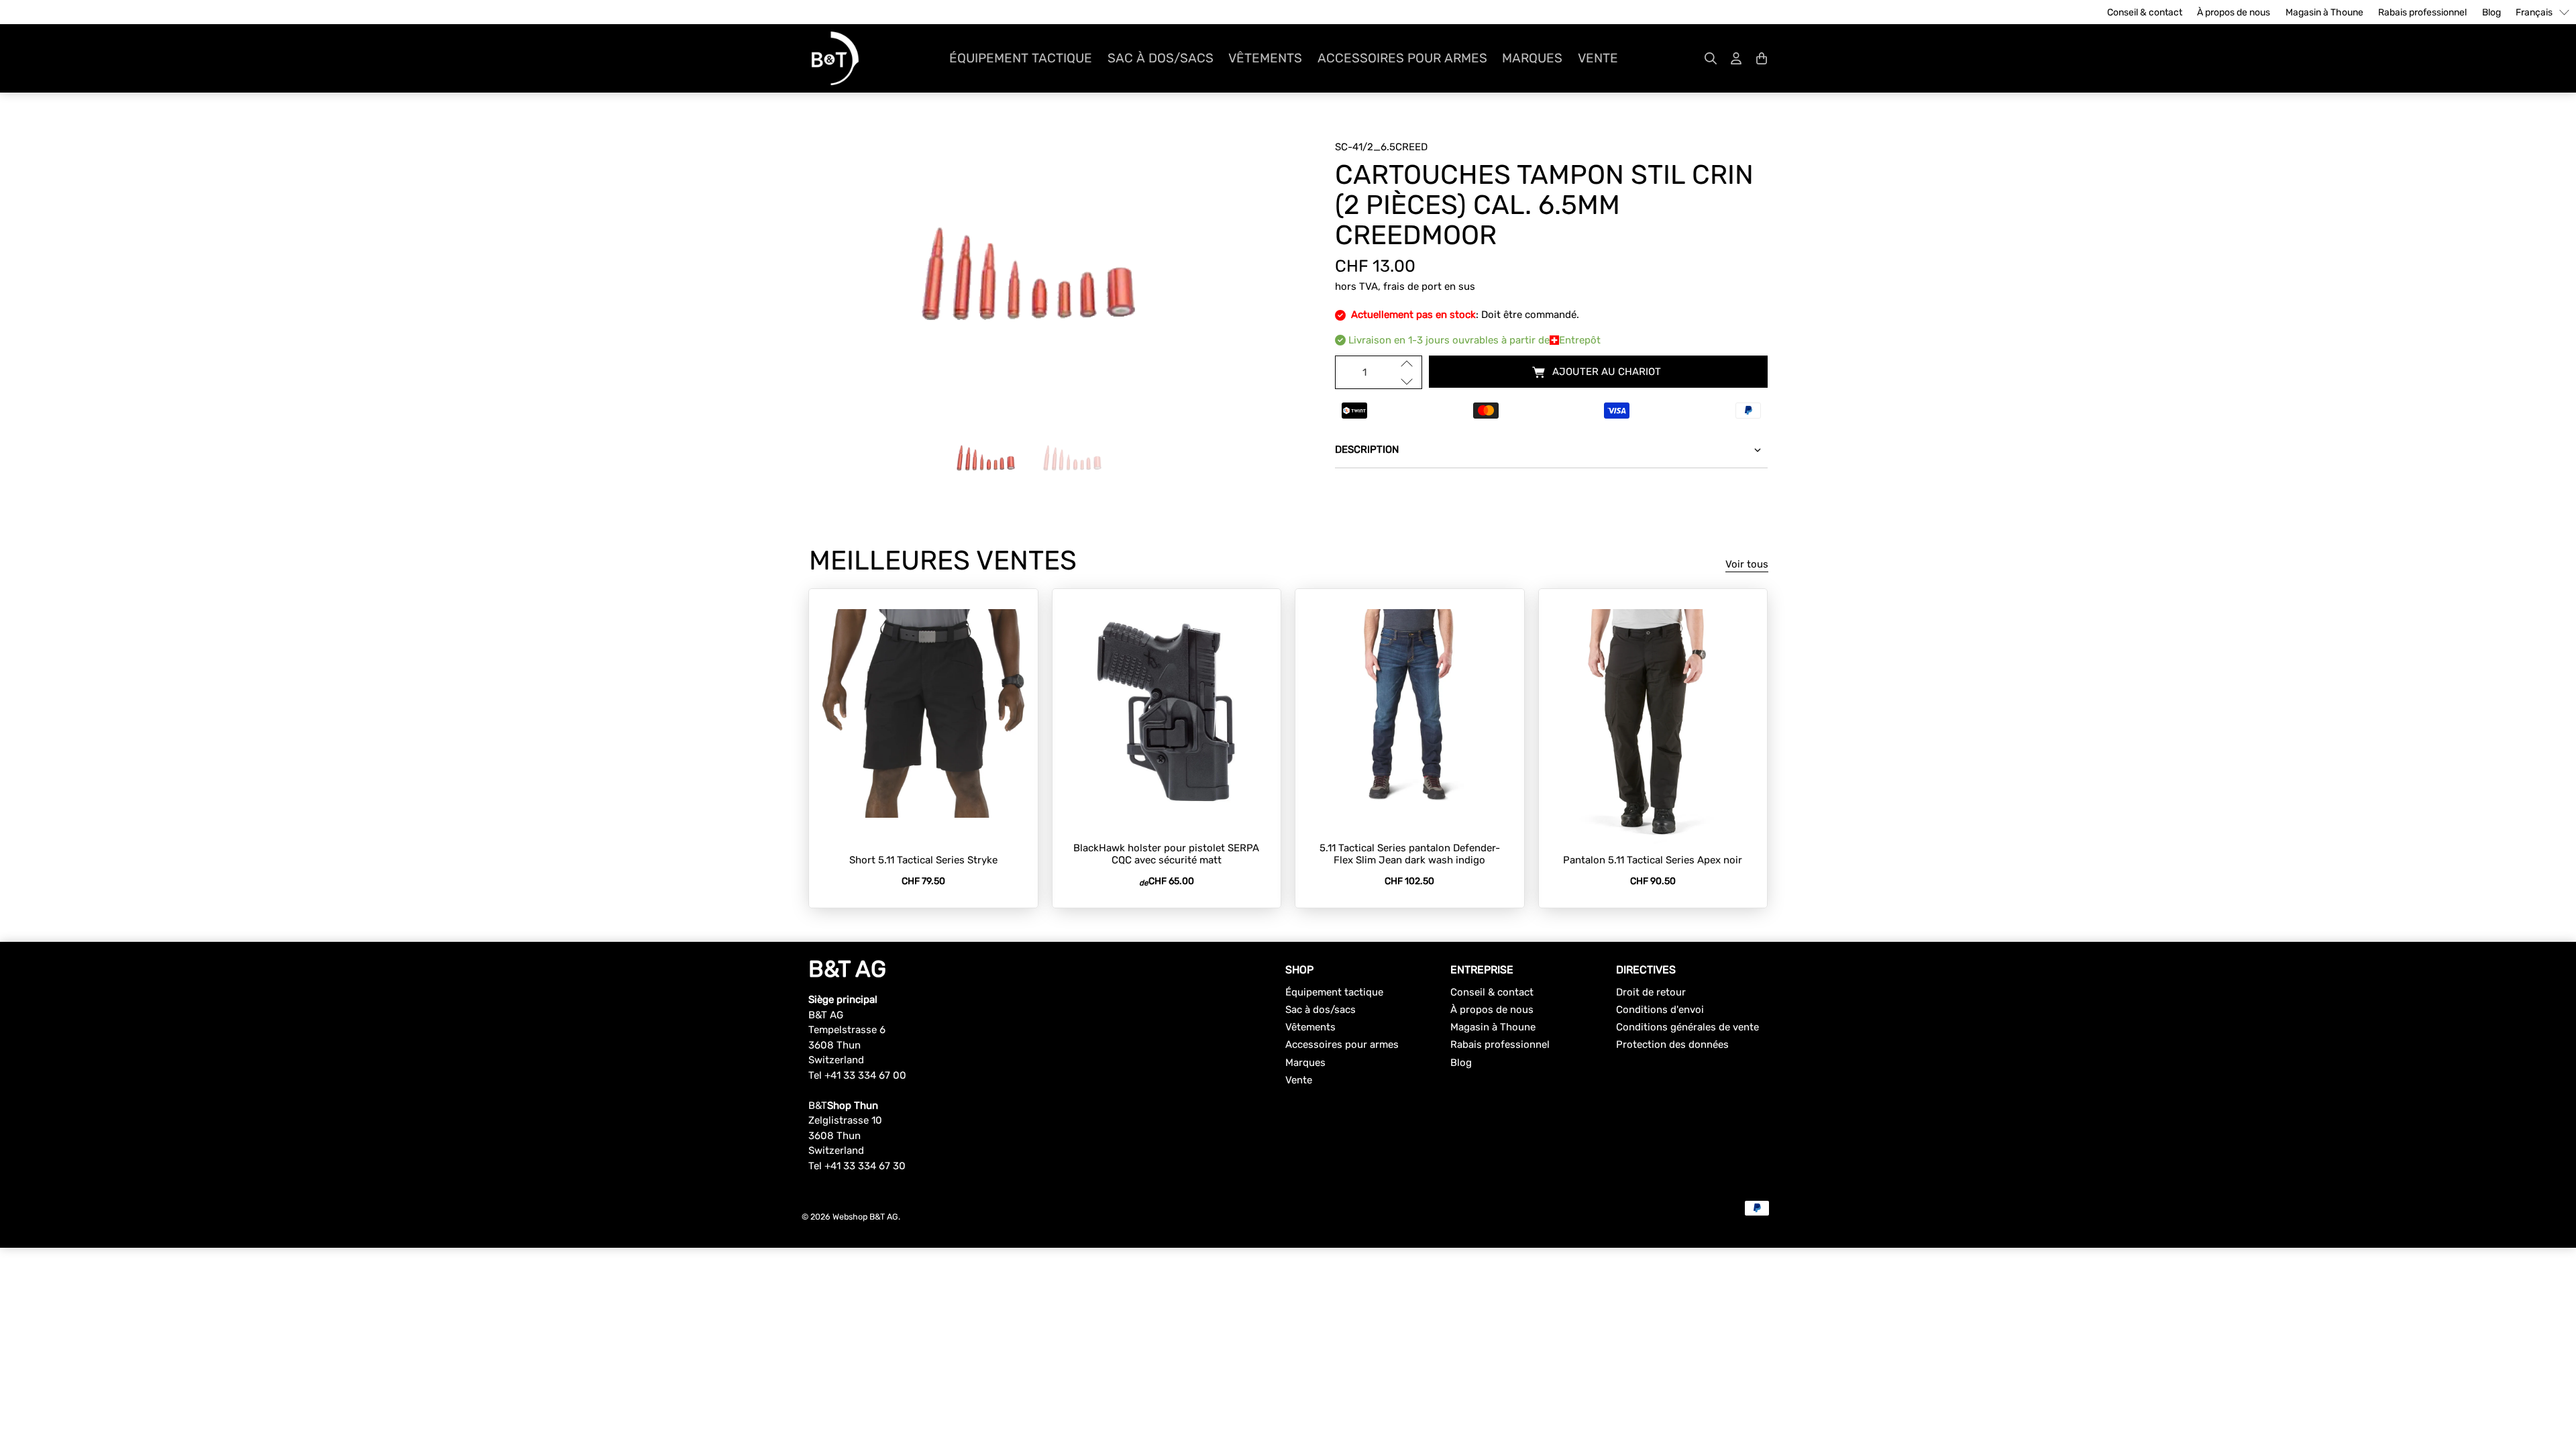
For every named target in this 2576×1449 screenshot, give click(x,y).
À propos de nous (2234, 12)
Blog (2491, 12)
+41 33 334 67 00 (865, 1075)
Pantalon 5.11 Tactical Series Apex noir (1653, 860)
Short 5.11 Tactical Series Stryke (923, 860)
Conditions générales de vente (1687, 1027)
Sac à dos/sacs (1161, 58)
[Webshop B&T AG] (835, 58)
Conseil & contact (2145, 12)
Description (1367, 449)
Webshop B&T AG (865, 1217)
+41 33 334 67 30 (865, 1166)
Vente (1598, 58)
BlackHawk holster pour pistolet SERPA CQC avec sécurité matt (1166, 854)
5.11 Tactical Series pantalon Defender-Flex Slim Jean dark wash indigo (1410, 854)
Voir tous (1747, 564)
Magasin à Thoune (2324, 12)
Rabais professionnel (2422, 12)
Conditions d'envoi (1660, 1010)
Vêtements (1265, 58)
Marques (1532, 58)
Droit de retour (1651, 992)
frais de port (1412, 286)
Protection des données (1672, 1044)
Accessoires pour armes (1402, 58)
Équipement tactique (1021, 58)
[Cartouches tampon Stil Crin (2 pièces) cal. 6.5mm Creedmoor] (1025, 274)
